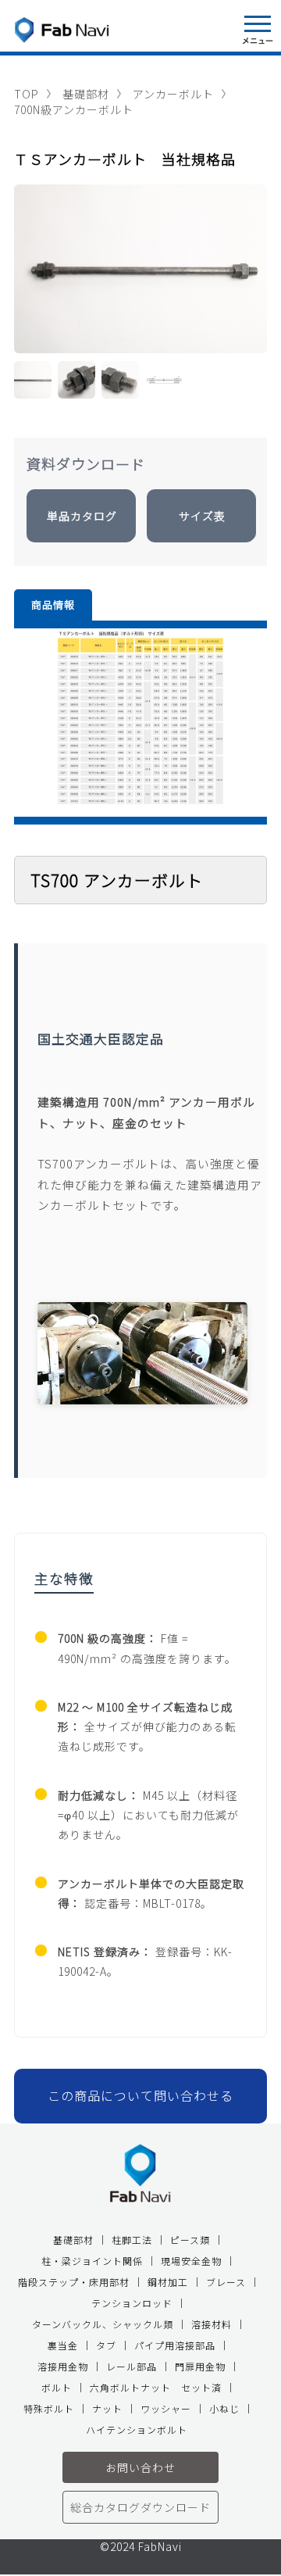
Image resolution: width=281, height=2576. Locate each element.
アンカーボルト (173, 94)
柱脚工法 (132, 2240)
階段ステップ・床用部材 (74, 2282)
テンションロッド (132, 2303)
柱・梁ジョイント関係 (92, 2261)
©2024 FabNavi (141, 2547)
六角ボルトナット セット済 (156, 2387)
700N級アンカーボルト (74, 109)
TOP (27, 94)
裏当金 (63, 2345)
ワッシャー (166, 2408)
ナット (107, 2408)
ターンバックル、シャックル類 (103, 2324)
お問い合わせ (140, 2467)
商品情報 (53, 605)
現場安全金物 (191, 2261)
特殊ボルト (49, 2408)
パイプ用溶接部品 (175, 2345)
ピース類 (190, 2240)
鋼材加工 (168, 2282)
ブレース (226, 2282)
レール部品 (132, 2366)
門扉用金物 (200, 2366)
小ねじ (224, 2408)
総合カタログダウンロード (140, 2507)
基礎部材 (86, 94)
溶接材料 (212, 2324)
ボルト (57, 2387)
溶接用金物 (63, 2366)
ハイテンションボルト (137, 2429)
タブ (106, 2345)
